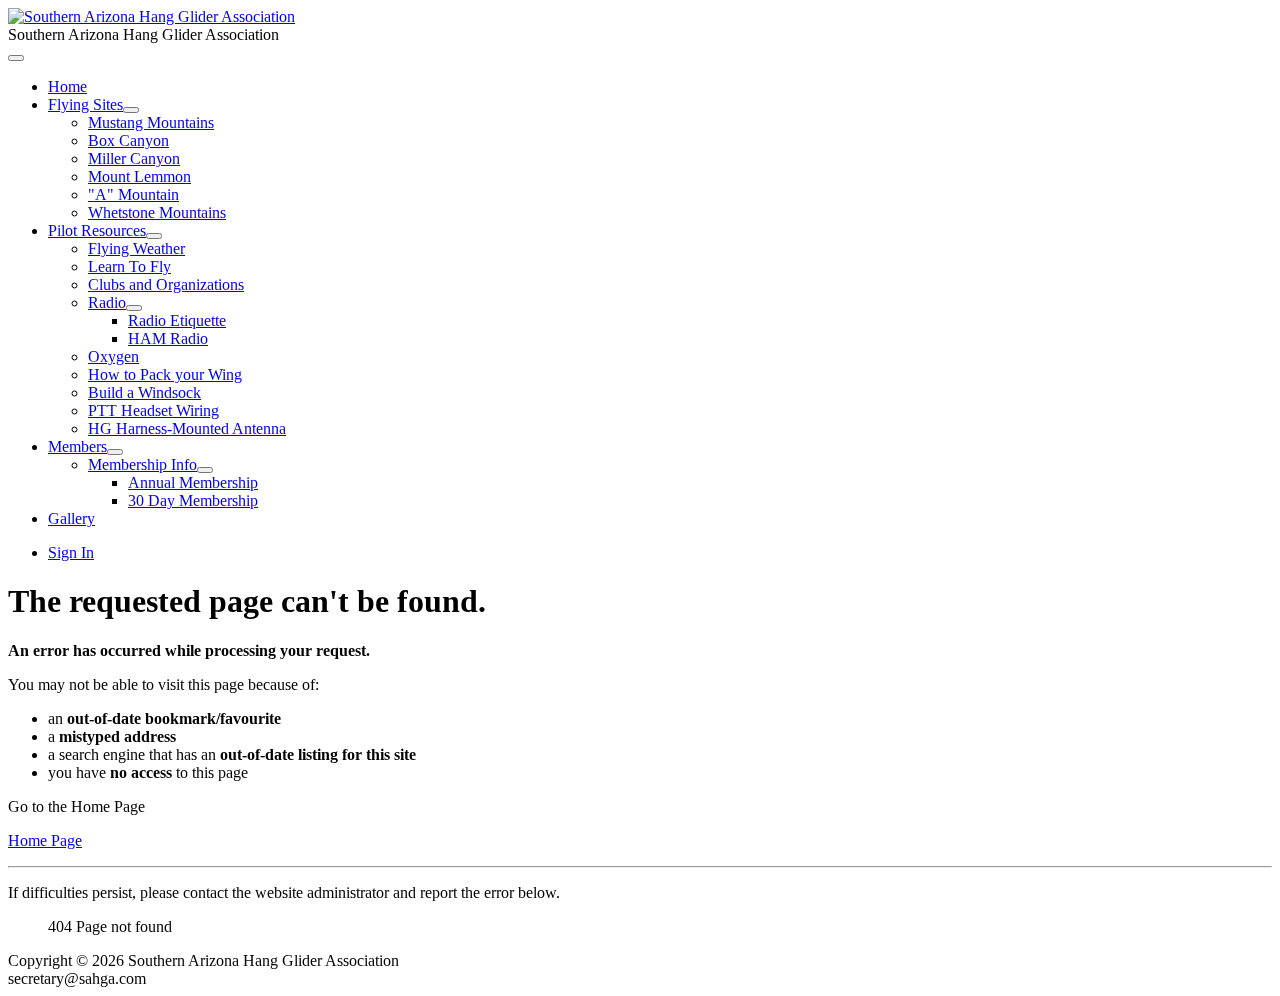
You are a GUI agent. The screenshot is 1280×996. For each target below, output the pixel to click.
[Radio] (134, 308)
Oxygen (113, 356)
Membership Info (142, 464)
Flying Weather (136, 248)
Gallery (71, 518)
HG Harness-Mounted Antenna (187, 428)
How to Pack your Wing (165, 374)
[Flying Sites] (131, 110)
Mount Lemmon (139, 176)
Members (77, 446)
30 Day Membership (193, 500)
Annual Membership (193, 482)
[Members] (115, 452)
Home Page (45, 840)
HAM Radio (168, 338)
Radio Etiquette (177, 320)
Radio (107, 302)
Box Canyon (128, 140)
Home (67, 86)
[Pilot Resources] (154, 236)
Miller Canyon (134, 158)
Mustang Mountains (151, 122)
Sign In (71, 552)
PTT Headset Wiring (153, 410)
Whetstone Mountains (157, 212)
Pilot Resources (97, 230)
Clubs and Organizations (166, 284)
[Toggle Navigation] (16, 58)
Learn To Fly (129, 266)
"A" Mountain (133, 194)
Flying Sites (85, 104)
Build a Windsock (144, 392)
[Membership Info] (205, 470)
